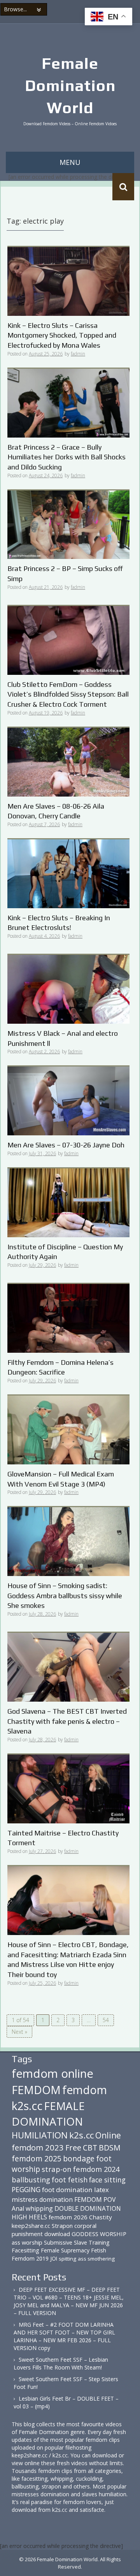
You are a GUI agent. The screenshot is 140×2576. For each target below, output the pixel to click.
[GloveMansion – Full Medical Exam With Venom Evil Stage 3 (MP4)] (68, 1429)
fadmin (78, 354)
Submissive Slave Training (77, 2242)
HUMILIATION (40, 2135)
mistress (25, 2199)
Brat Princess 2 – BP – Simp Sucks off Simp (65, 574)
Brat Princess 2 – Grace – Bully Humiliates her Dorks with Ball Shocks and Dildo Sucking (66, 457)
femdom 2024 (96, 2169)
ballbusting (31, 2180)
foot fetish (70, 2180)
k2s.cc (81, 2135)
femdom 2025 (37, 2158)
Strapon (62, 2226)
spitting (67, 2259)
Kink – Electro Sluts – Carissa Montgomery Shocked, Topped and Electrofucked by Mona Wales (62, 335)
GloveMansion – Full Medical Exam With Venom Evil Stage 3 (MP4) (61, 1479)
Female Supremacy (65, 2250)
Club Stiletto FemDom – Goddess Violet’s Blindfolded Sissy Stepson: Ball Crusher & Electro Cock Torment (68, 694)
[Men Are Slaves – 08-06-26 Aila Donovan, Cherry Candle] (68, 761)
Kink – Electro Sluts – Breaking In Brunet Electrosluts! (59, 923)
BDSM (110, 2148)
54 (106, 2020)
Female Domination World (70, 86)
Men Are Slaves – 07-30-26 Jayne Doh (66, 1145)
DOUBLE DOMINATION (88, 2208)
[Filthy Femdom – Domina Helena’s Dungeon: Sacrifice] (68, 1318)
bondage (79, 2158)
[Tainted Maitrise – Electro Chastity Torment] (68, 1788)
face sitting (107, 2180)
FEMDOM (36, 2090)
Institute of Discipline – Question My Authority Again (65, 1252)
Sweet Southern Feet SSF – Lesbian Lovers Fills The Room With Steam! (61, 2363)
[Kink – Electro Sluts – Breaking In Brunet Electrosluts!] (68, 873)
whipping (39, 2208)
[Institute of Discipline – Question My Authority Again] (68, 1202)
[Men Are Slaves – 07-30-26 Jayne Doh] (68, 1100)
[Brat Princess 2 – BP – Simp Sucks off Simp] (68, 524)
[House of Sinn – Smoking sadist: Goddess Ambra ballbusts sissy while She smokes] (68, 1541)
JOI (54, 2258)
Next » (19, 2032)
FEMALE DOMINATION (48, 2114)
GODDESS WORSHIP (99, 2234)
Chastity (101, 2217)
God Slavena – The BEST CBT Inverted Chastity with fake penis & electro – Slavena (67, 1721)
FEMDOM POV (95, 2199)
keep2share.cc (31, 2226)
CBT (90, 2148)
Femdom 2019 (30, 2258)
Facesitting (25, 2250)
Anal (18, 2208)
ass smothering (96, 2259)
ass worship (27, 2242)
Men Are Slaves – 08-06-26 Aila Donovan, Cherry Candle (56, 811)
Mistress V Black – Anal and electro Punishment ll (63, 1038)
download (57, 2234)
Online (108, 2135)
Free (73, 2148)
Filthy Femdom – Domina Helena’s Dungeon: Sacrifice (60, 1367)
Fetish (99, 2250)
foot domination (67, 2190)
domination (56, 2199)
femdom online (52, 2073)
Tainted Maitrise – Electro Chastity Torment (63, 1838)
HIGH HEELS (29, 2217)
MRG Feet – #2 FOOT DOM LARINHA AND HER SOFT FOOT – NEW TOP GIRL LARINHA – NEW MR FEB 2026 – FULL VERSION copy (64, 2336)
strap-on (57, 2169)
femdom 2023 (38, 2147)
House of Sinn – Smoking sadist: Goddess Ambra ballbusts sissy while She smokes (65, 1595)
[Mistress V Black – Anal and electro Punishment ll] (68, 989)
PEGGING (26, 2189)
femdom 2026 (68, 2217)
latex (101, 2190)
